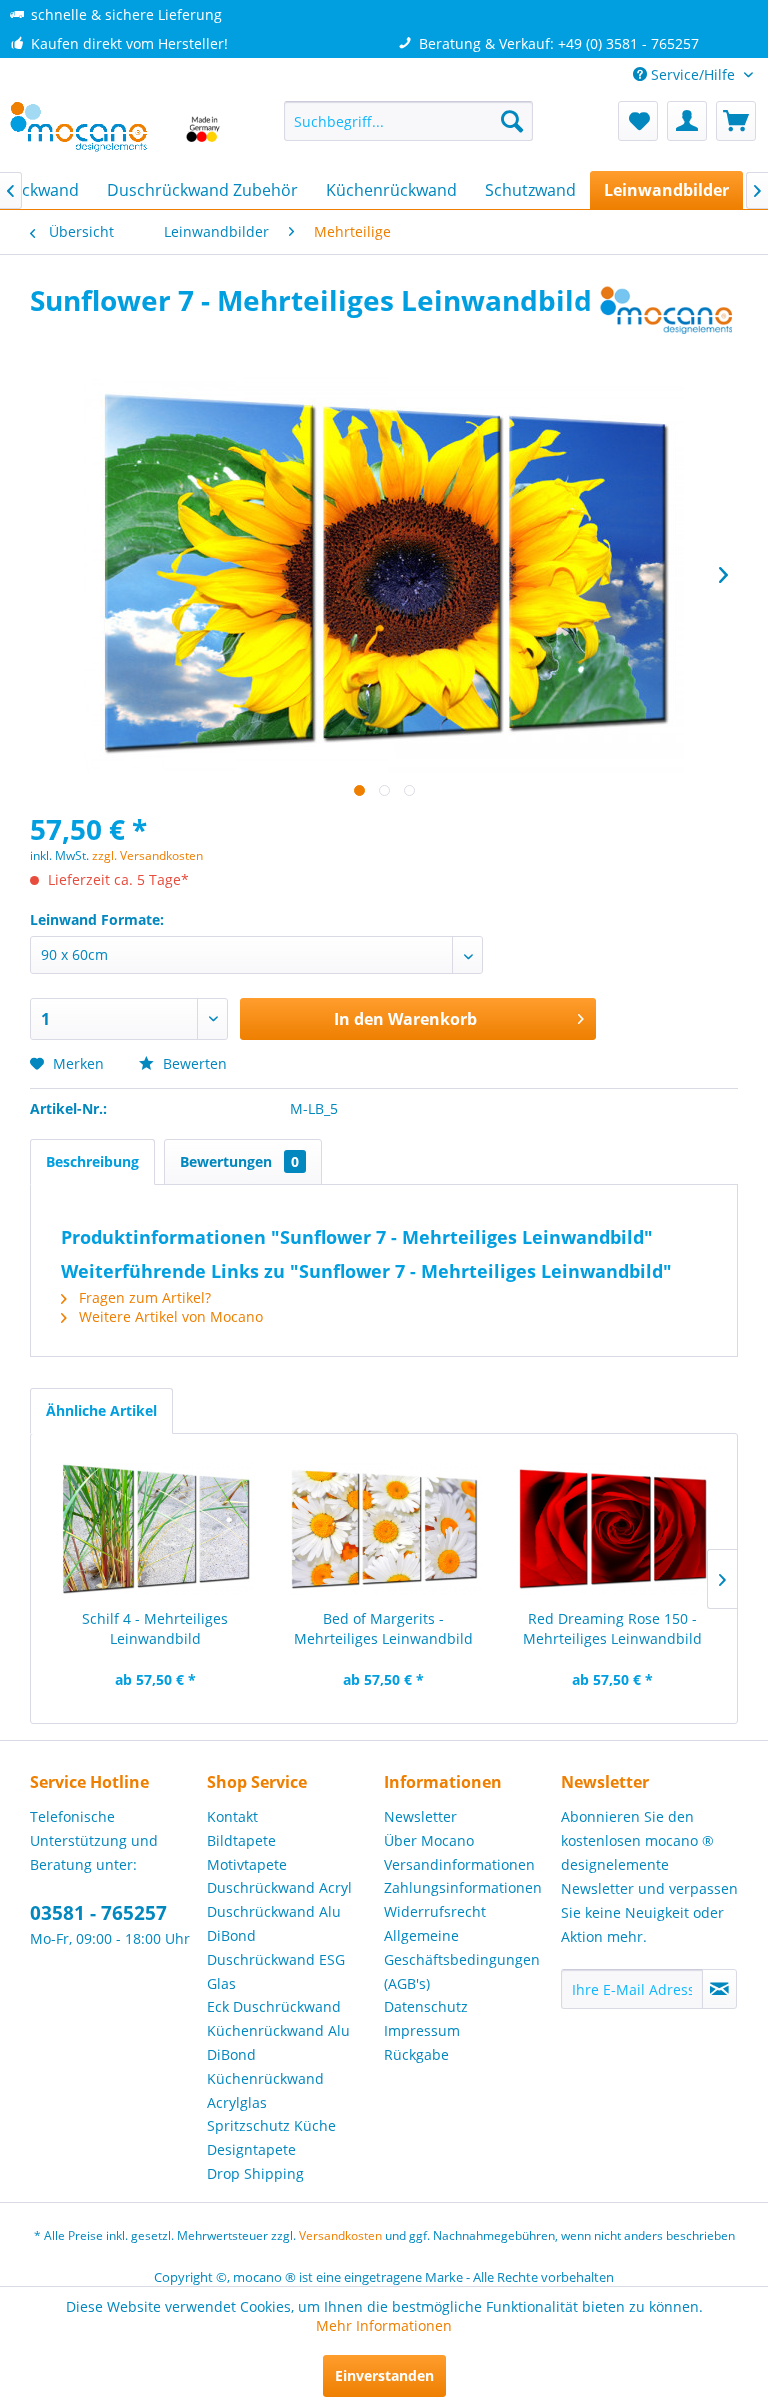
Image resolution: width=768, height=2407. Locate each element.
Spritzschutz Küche (271, 2125)
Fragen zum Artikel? (143, 1297)
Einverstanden (384, 2375)
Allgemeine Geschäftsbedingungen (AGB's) (462, 1959)
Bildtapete (241, 1840)
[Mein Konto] (687, 121)
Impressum (422, 2030)
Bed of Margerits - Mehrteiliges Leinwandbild (383, 1628)
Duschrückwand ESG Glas (276, 1971)
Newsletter (420, 1816)
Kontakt (232, 1816)
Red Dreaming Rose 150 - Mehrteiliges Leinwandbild (612, 1628)
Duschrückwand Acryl (279, 1887)
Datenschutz (426, 2006)
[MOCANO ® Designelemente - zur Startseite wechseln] (116, 131)
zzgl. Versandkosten (147, 855)
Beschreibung (92, 1161)
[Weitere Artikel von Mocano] (667, 320)
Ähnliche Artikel (101, 1410)
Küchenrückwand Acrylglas (265, 2090)
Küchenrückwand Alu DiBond (278, 2042)
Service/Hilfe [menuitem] (693, 74)
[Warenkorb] (736, 121)
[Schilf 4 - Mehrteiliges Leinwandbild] (155, 1529)
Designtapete (251, 2149)
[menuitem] (409, 121)
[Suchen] (512, 121)
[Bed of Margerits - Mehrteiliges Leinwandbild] (384, 1529)
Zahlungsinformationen (463, 1887)
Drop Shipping (255, 2173)
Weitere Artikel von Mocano (169, 1316)
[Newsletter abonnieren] (719, 1989)
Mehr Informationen (384, 2325)
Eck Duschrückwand (274, 2006)
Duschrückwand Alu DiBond (274, 1923)
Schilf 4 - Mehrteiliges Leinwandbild (155, 1628)
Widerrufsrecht (435, 1911)
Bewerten (193, 1063)
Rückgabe (416, 2054)
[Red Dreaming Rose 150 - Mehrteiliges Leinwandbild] (612, 1529)
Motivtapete (247, 1864)
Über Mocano (429, 1840)
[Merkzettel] (638, 121)
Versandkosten (340, 2235)
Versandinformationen (459, 1864)
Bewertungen (239, 1161)
